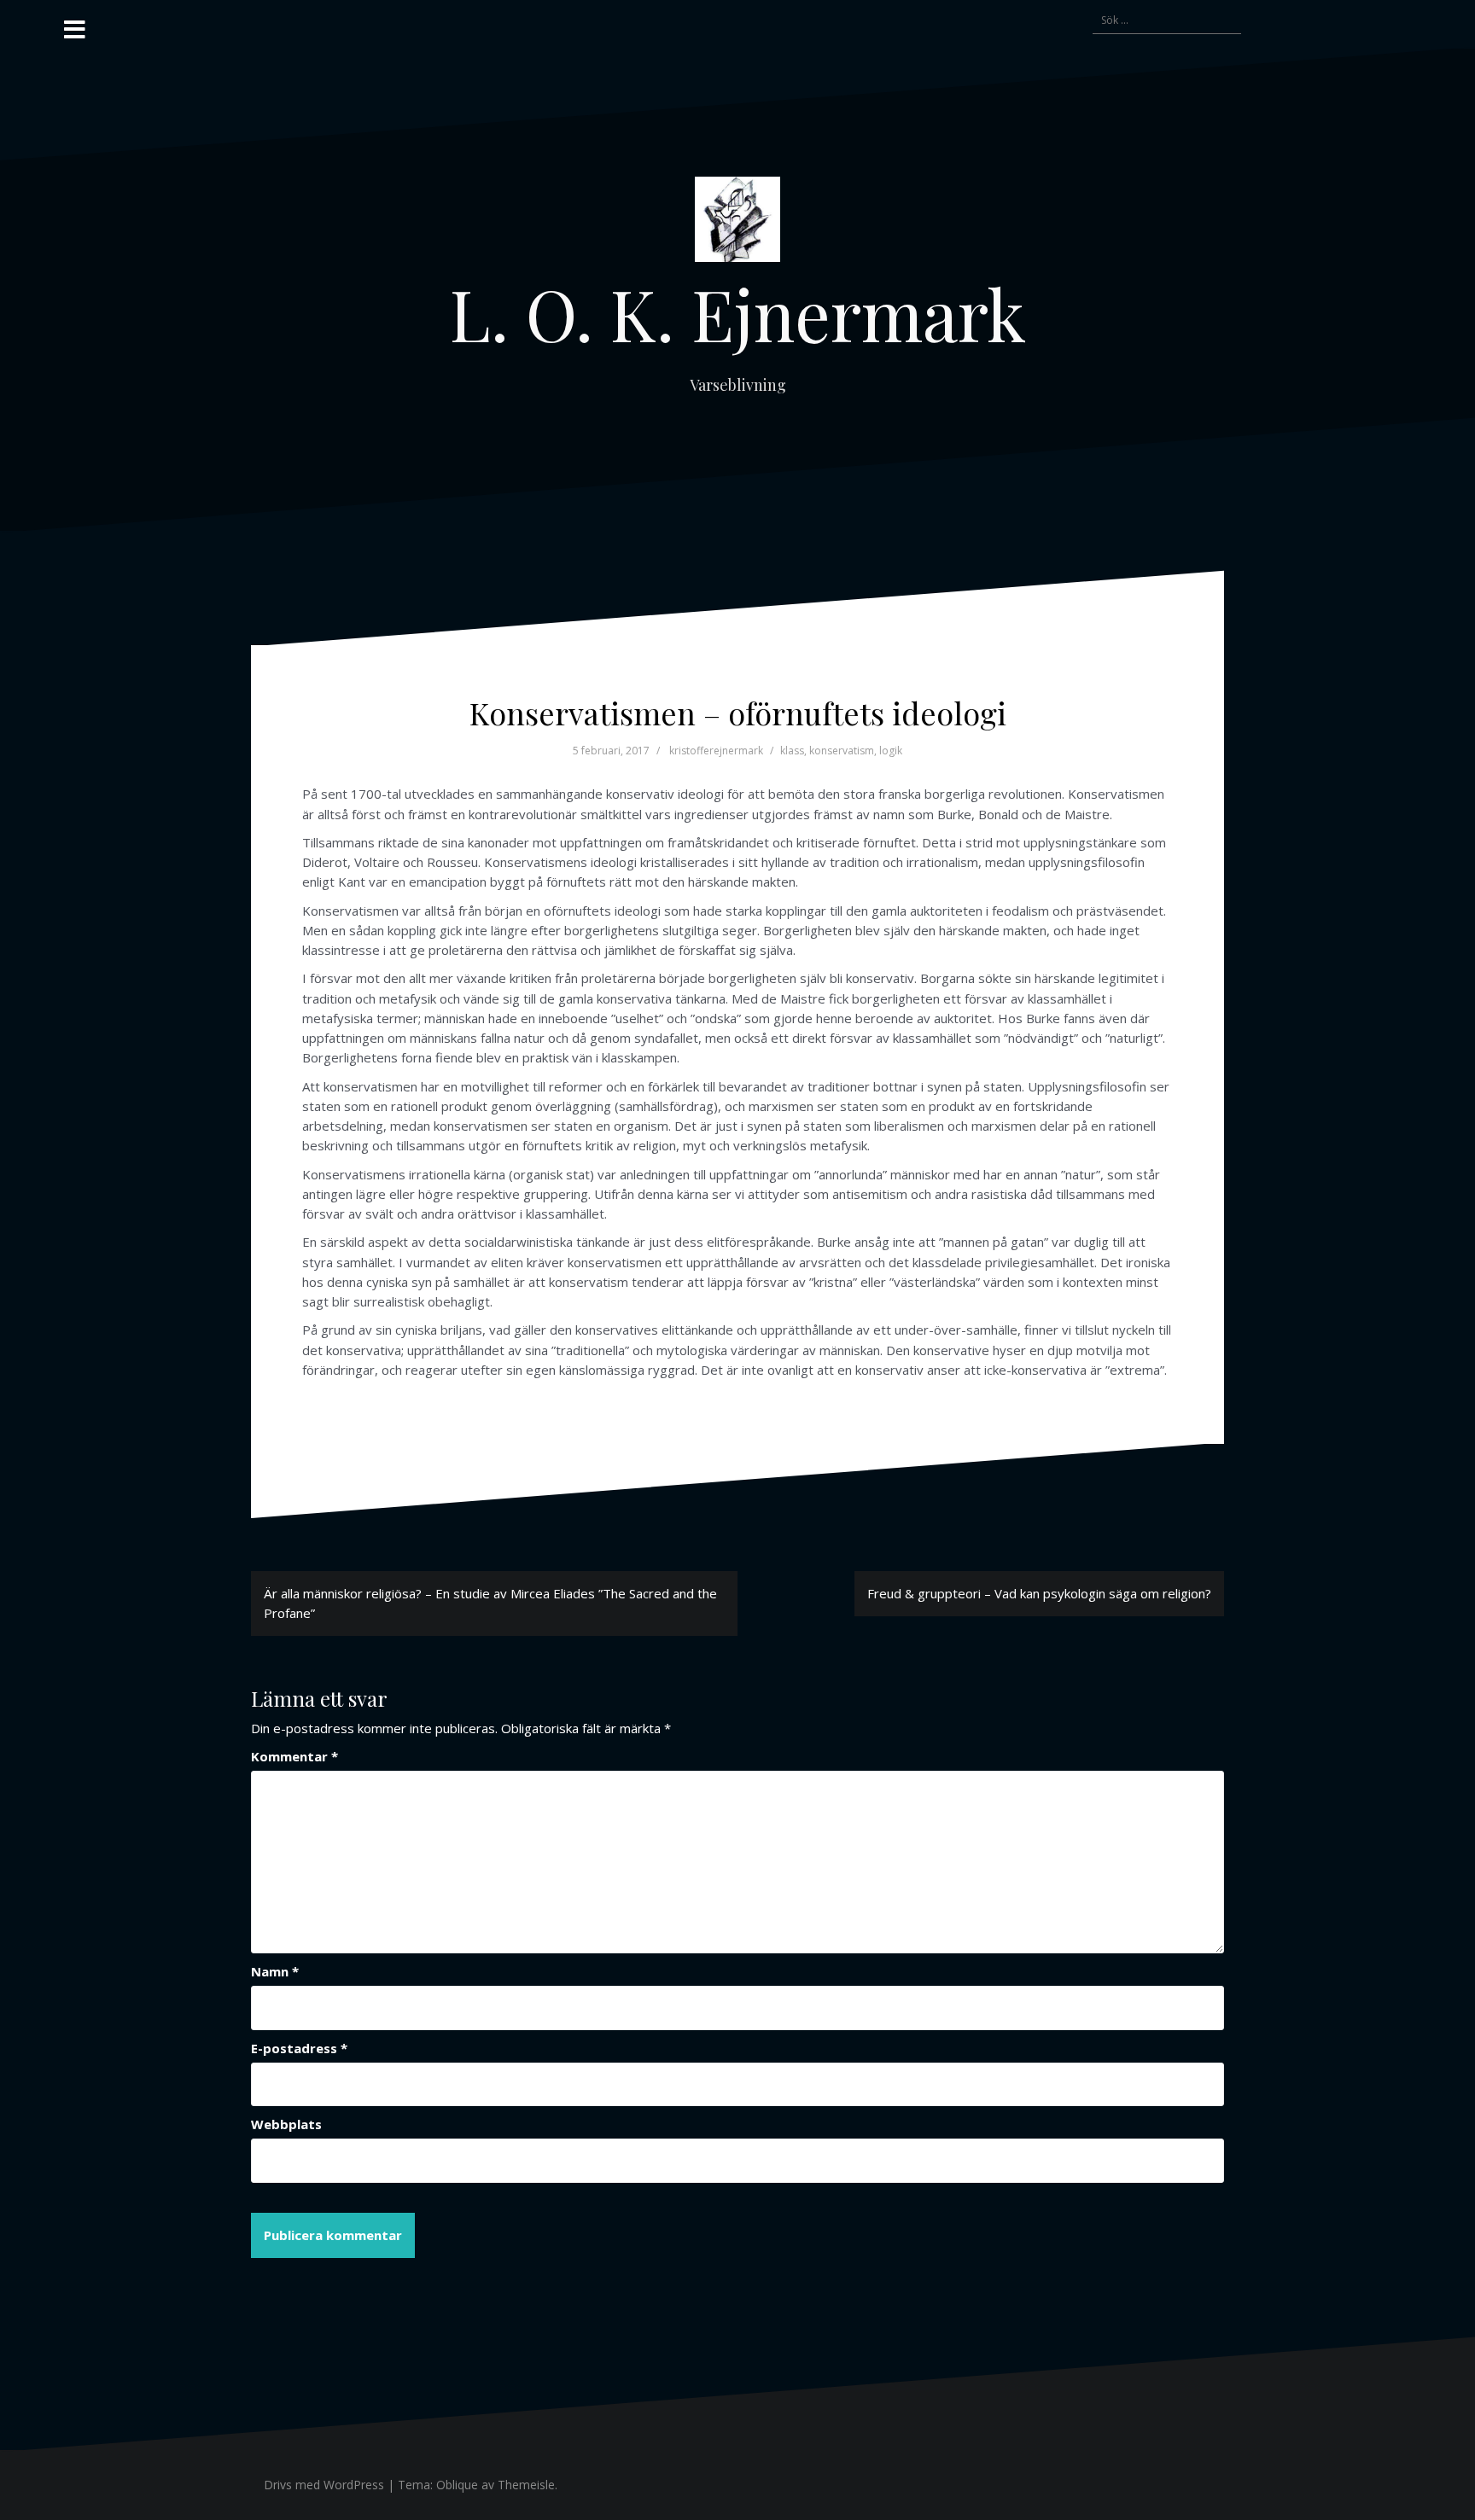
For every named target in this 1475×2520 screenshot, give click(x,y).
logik (891, 751)
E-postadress (299, 2048)
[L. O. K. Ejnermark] (737, 224)
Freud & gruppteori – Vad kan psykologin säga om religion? (1039, 1593)
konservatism (842, 751)
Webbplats (286, 2124)
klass (792, 751)
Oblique (457, 2485)
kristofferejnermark (716, 751)
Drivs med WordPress (324, 2485)
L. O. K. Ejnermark (738, 313)
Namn (275, 1971)
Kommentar (294, 1756)
